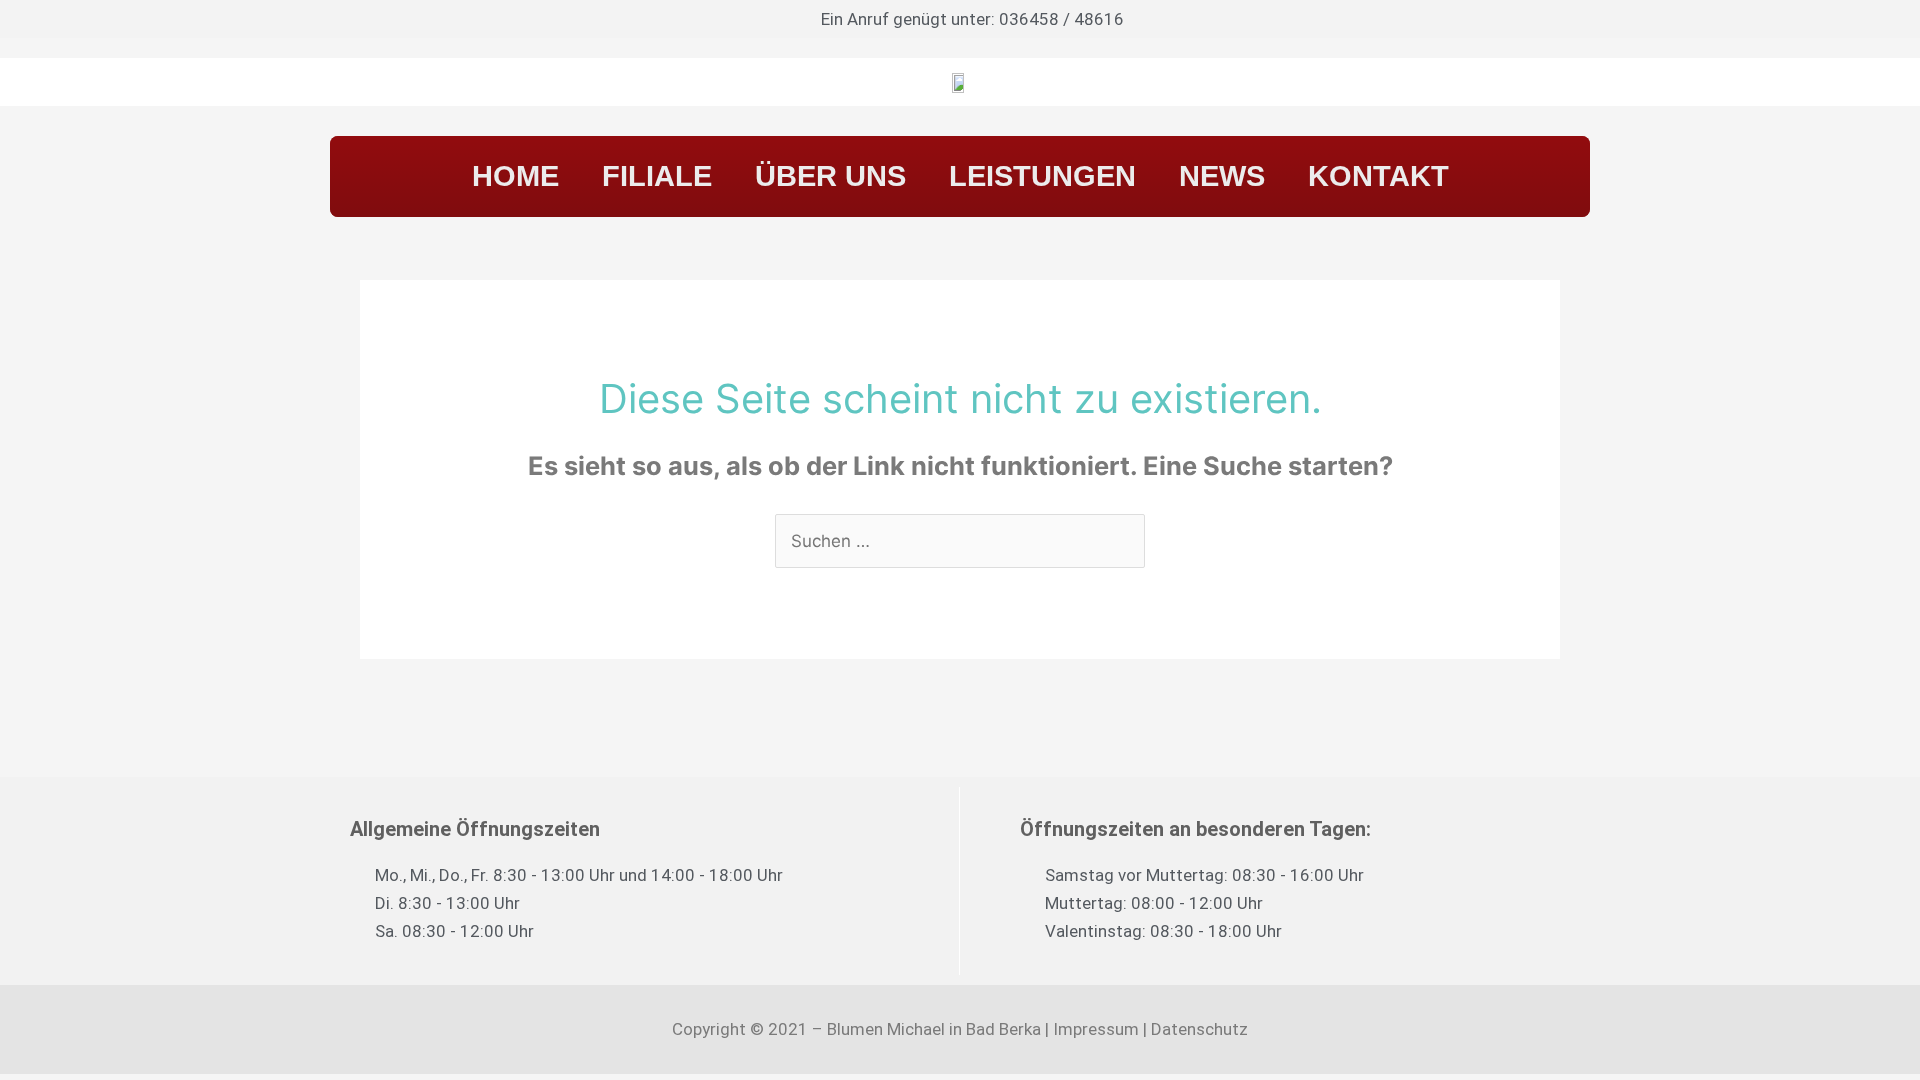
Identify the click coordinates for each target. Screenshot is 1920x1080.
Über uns (830, 176)
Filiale (657, 176)
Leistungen (1042, 176)
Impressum (1096, 1029)
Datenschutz (1199, 1029)
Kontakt (1378, 176)
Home (515, 176)
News (1222, 176)
